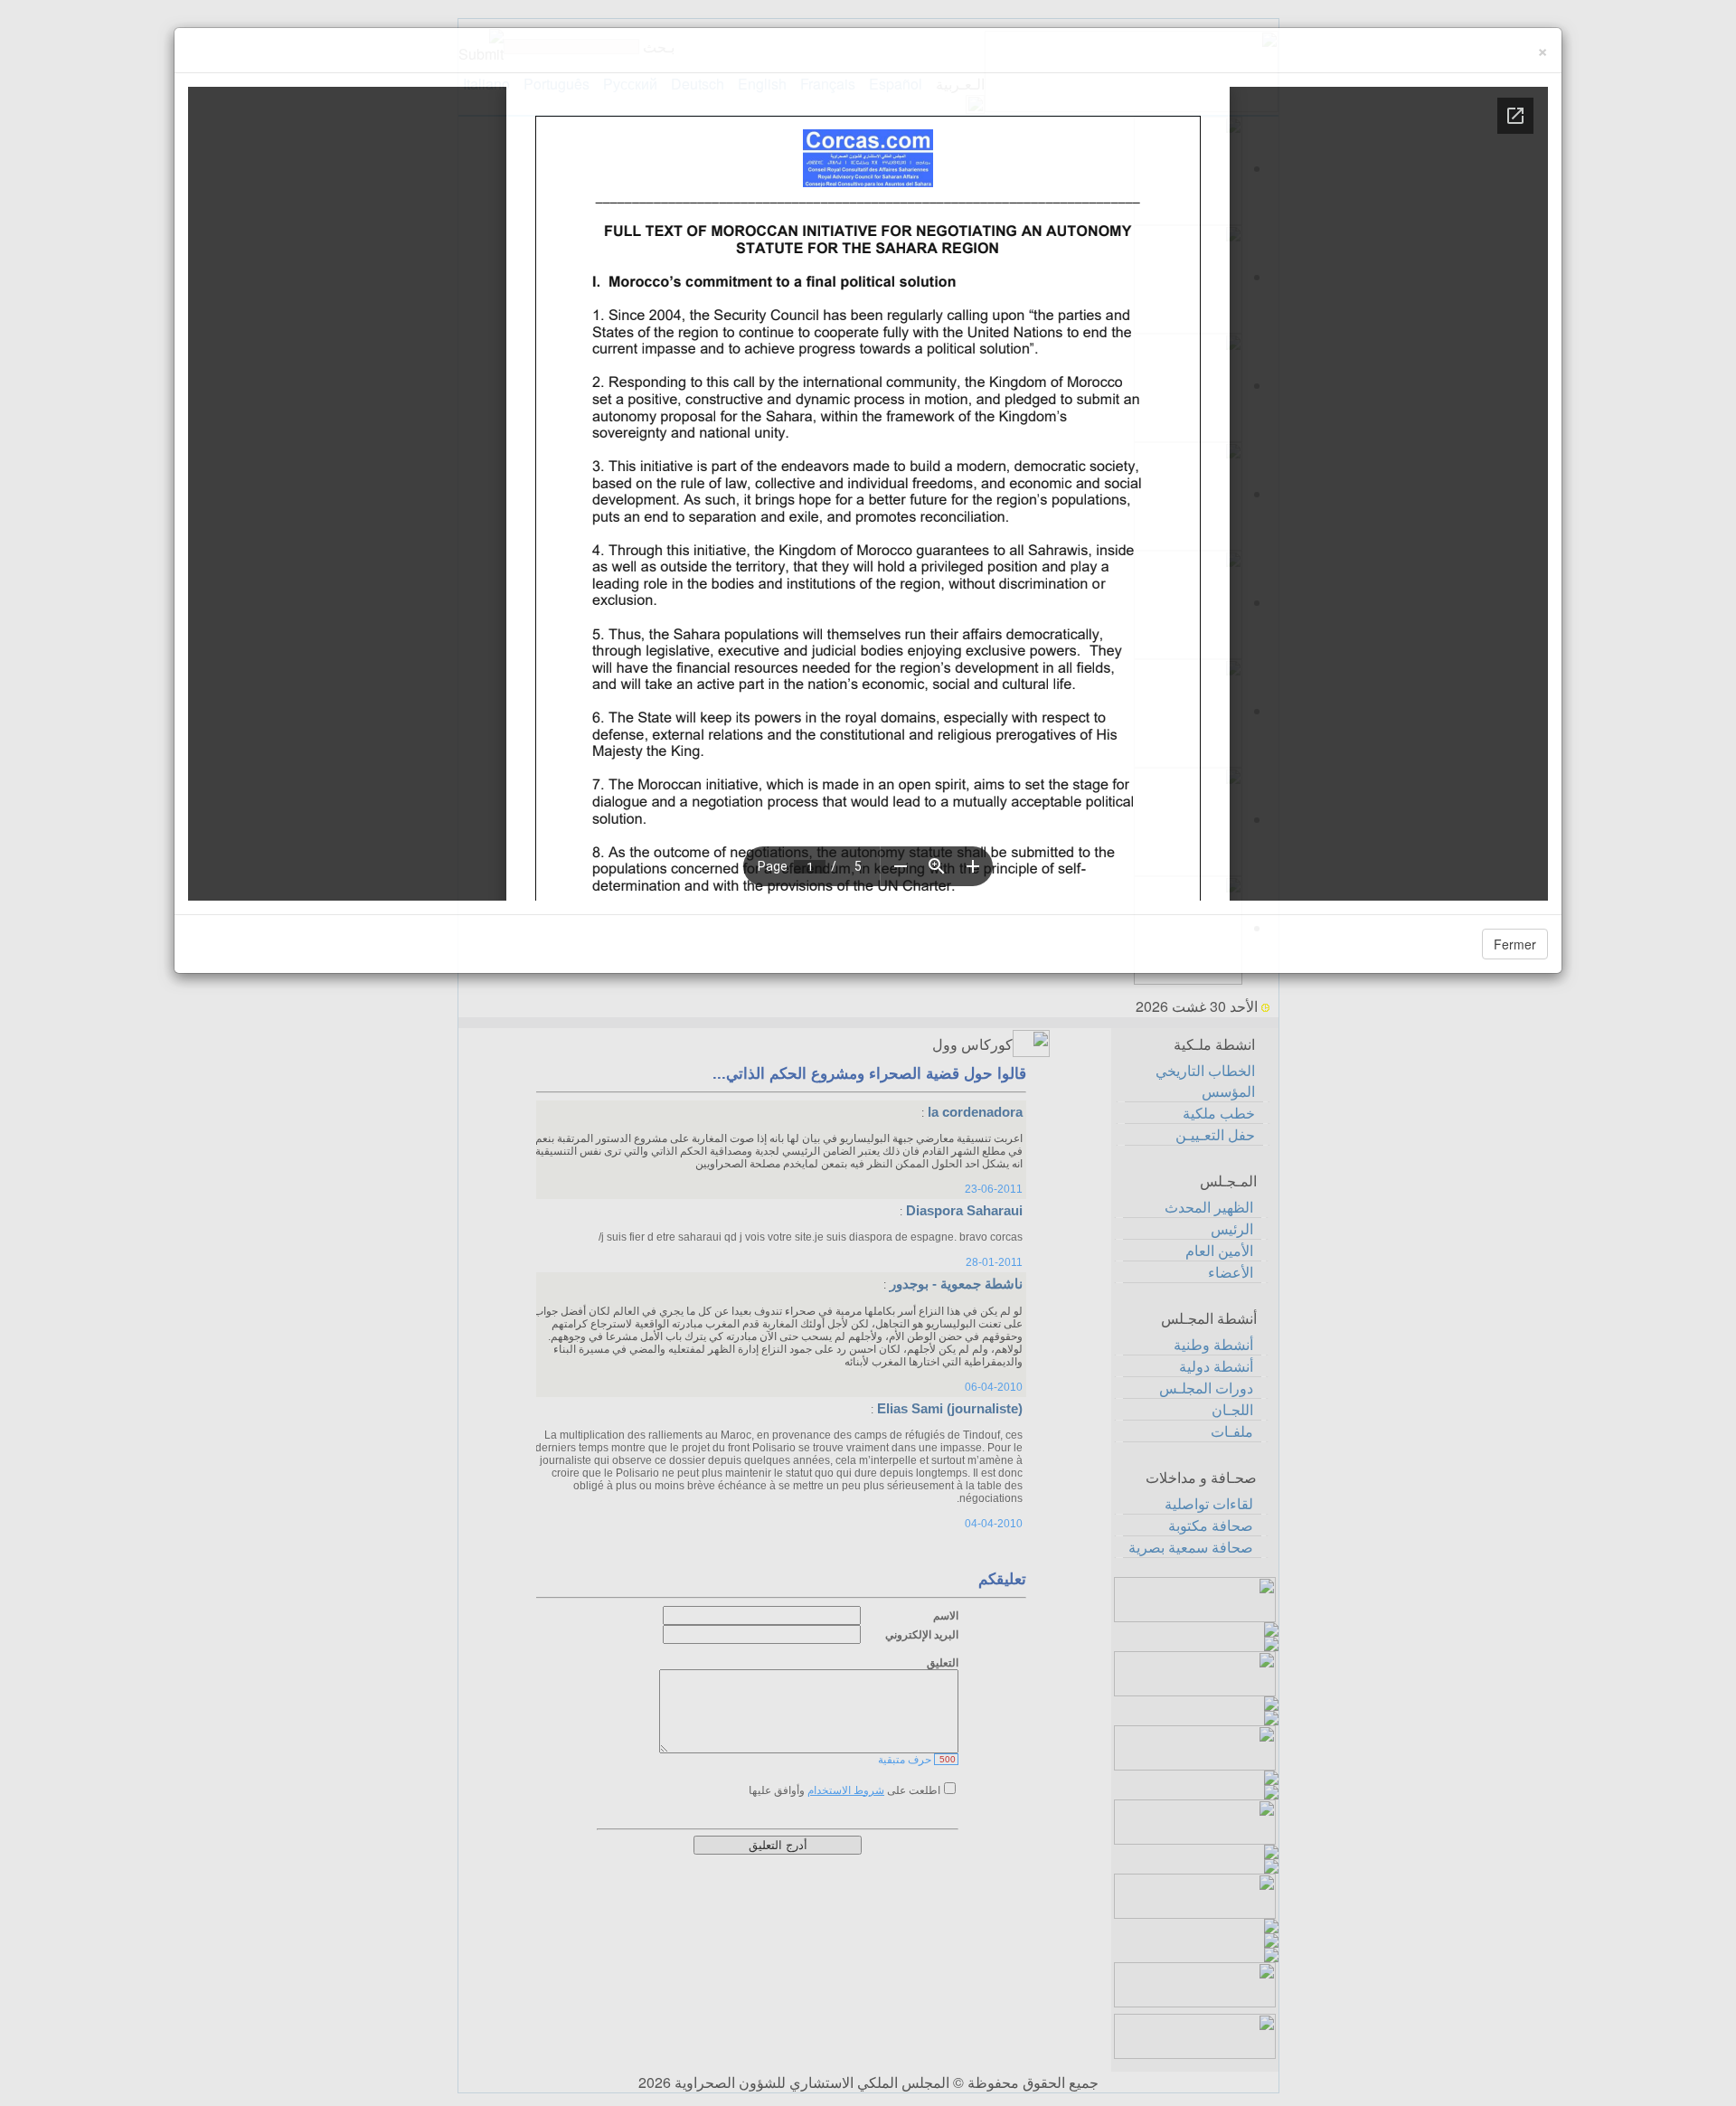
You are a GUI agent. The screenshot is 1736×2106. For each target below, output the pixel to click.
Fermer (1515, 944)
